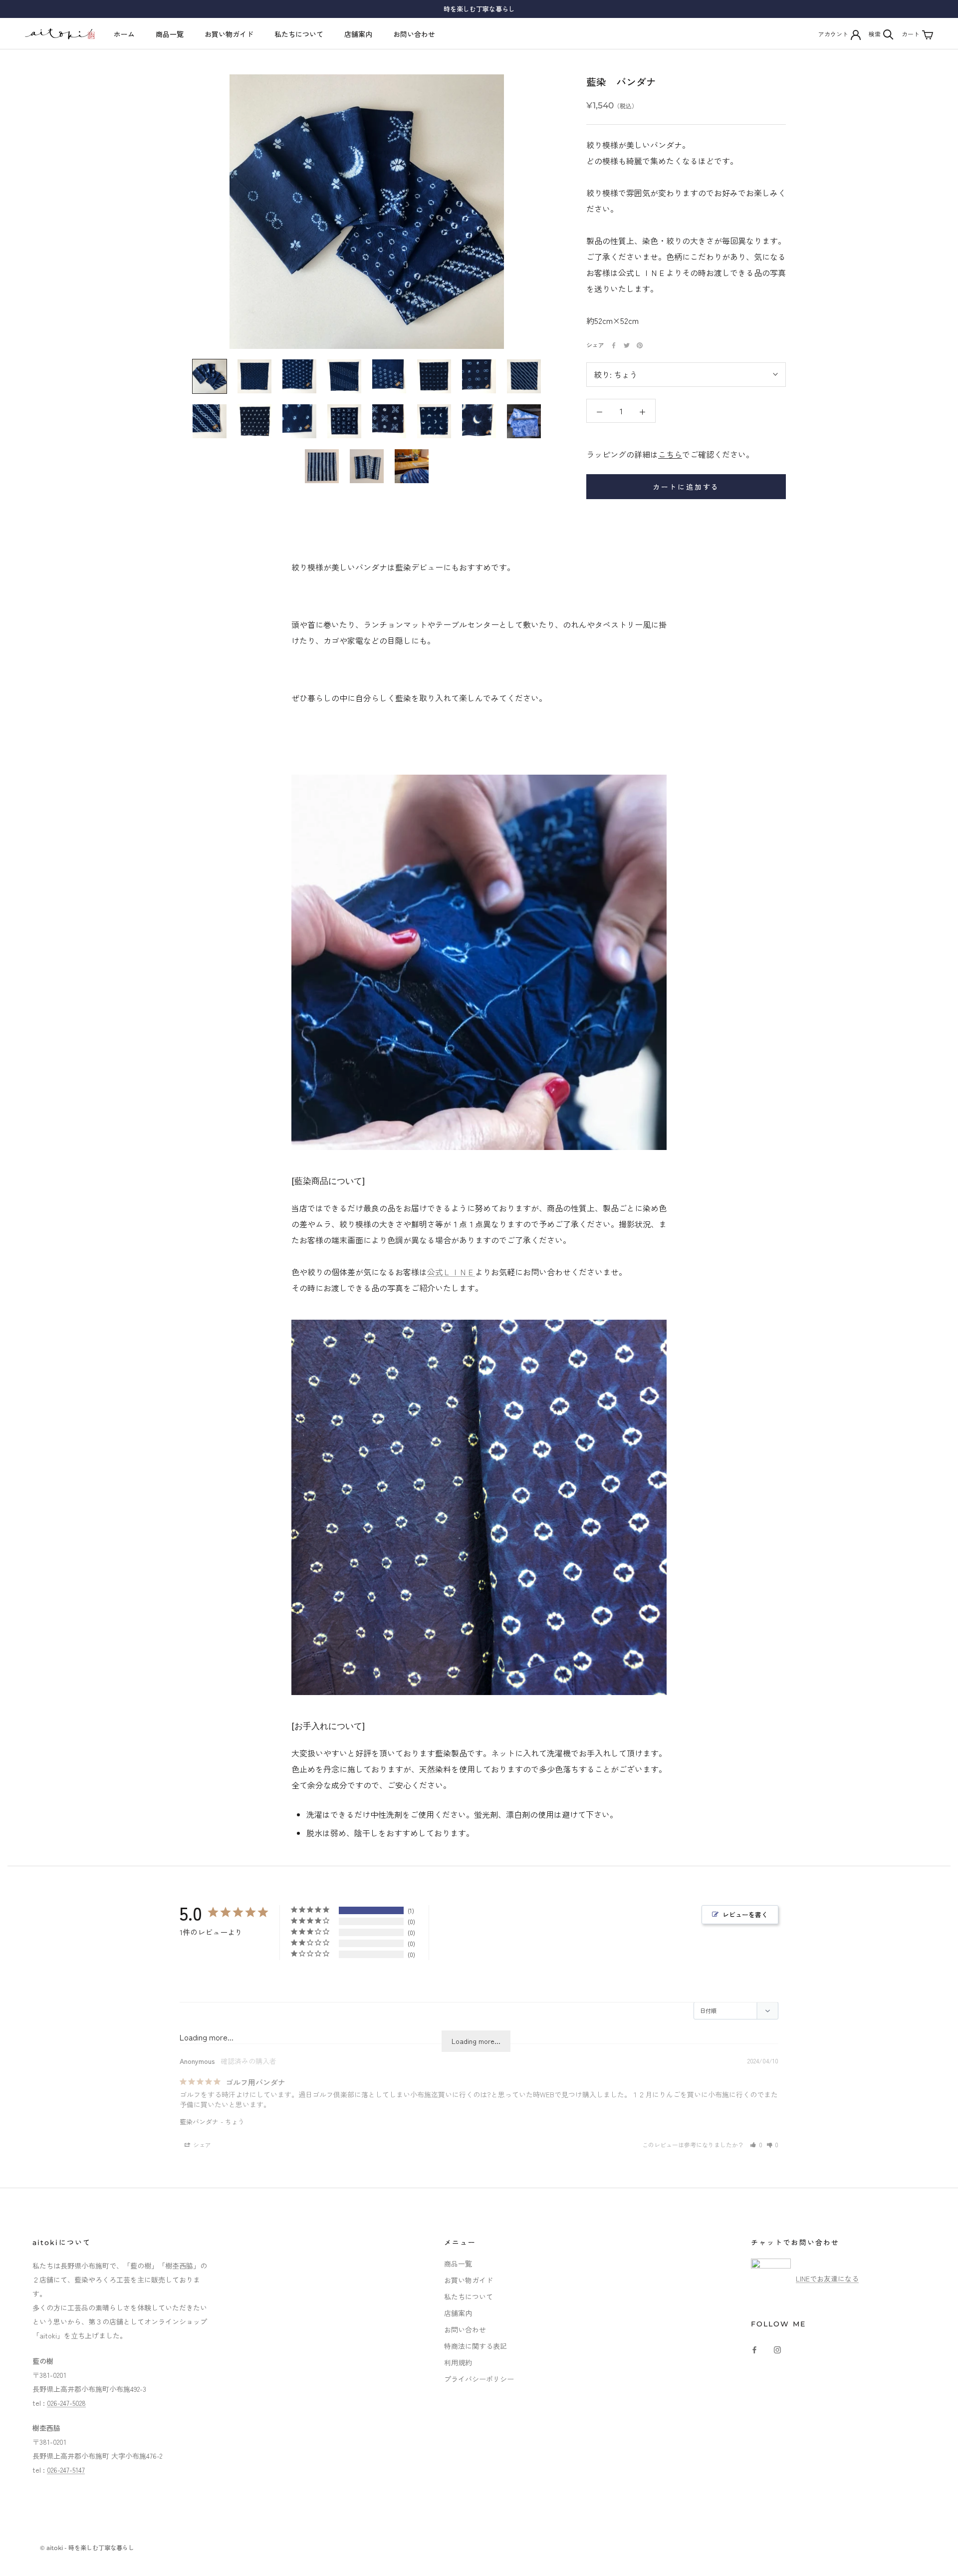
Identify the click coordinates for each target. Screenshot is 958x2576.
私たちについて (299, 34)
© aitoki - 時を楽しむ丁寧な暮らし (87, 2548)
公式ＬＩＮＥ (451, 1272)
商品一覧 (170, 34)
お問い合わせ (414, 34)
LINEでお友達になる (827, 2279)
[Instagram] (777, 2349)
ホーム (124, 34)
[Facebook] (614, 345)
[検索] (888, 34)
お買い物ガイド (229, 34)
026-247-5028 (66, 2403)
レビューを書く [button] (745, 1914)
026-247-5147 (66, 2470)
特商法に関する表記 (476, 2346)
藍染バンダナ (199, 2122)
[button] (756, 2145)
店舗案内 (358, 34)
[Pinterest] (640, 345)
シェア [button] (201, 2145)
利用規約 (458, 2362)
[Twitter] (627, 345)
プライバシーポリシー (479, 2379)
